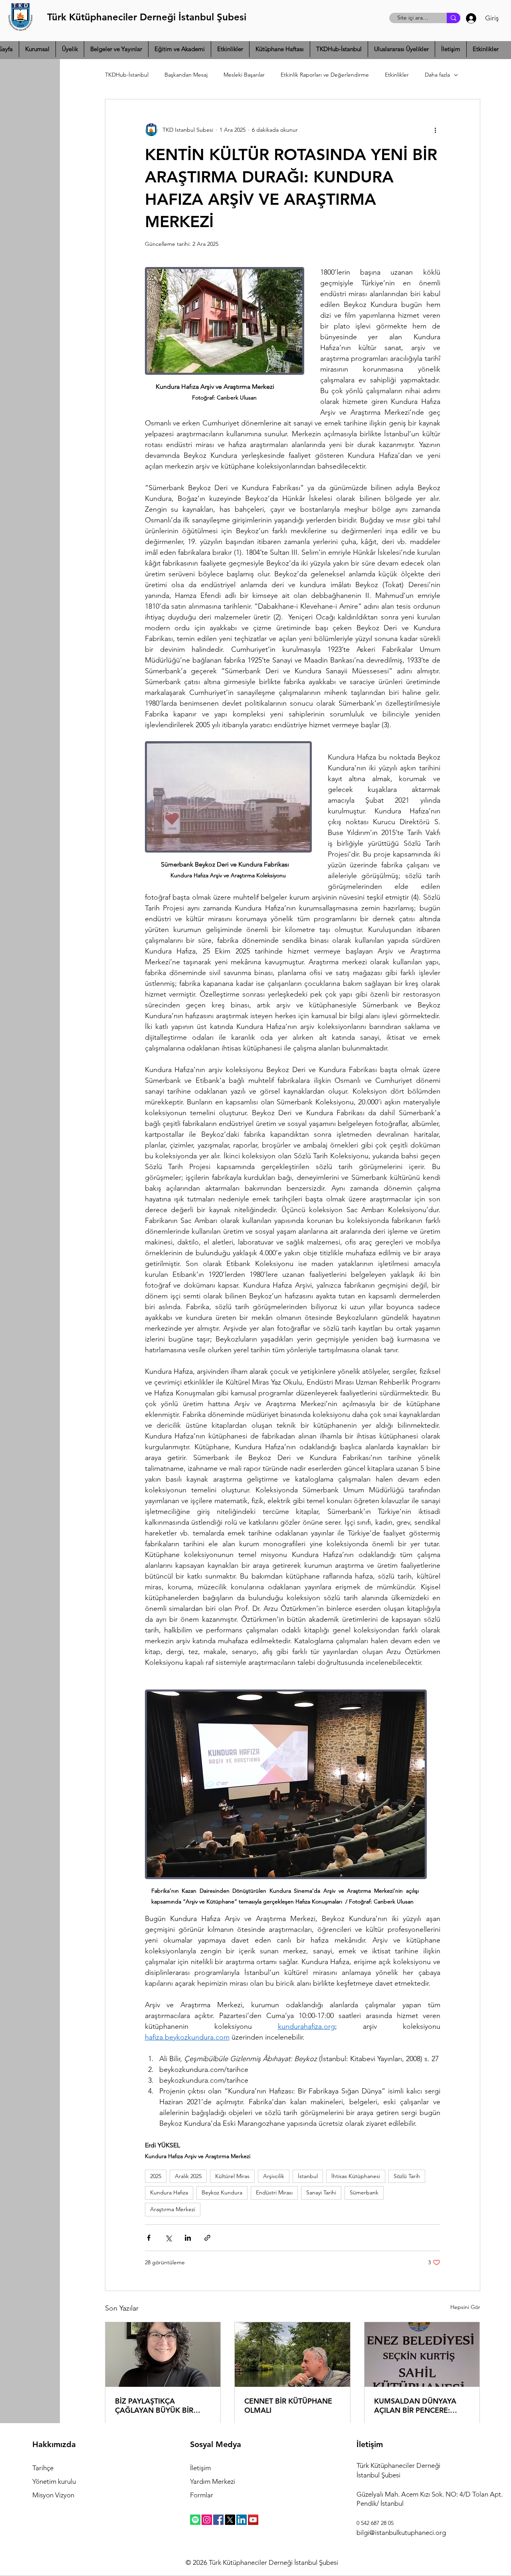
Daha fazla (437, 75)
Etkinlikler (397, 75)
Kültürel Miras (232, 2176)
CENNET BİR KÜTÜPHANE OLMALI (288, 2406)
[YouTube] (253, 2520)
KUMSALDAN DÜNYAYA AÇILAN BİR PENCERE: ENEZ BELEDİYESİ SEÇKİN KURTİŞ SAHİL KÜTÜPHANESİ (418, 2406)
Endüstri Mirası (274, 2192)
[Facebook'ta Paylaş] (149, 2238)
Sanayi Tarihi (321, 2192)
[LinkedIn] (242, 2520)
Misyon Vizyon (53, 2495)
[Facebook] (218, 2520)
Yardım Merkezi (213, 2481)
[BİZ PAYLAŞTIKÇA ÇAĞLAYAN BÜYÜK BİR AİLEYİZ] (163, 2354)
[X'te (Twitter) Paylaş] (168, 2238)
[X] (230, 2520)
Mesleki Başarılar (244, 75)
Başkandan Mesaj (186, 75)
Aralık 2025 (188, 2176)
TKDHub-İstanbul (127, 75)
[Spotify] (195, 2520)
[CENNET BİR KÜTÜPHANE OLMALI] (292, 2354)
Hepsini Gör (465, 2307)
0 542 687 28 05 (375, 2523)
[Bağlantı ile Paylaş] (207, 2238)
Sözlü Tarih (407, 2176)
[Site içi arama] (454, 18)
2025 (156, 2176)
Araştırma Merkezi (173, 2209)
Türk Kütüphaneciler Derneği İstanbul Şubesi (147, 17)
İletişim (200, 2468)
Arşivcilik (274, 2176)
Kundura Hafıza (169, 2192)
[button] (37, 49)
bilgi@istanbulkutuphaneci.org (401, 2532)
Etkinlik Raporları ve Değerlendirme (325, 75)
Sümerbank (364, 2192)
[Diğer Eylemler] (436, 130)
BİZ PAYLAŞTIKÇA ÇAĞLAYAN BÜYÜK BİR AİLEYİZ (154, 2406)
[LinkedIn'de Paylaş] (188, 2238)
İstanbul (308, 2176)
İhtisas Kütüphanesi (356, 2176)
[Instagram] (207, 2520)
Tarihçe (43, 2468)
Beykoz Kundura (222, 2192)
